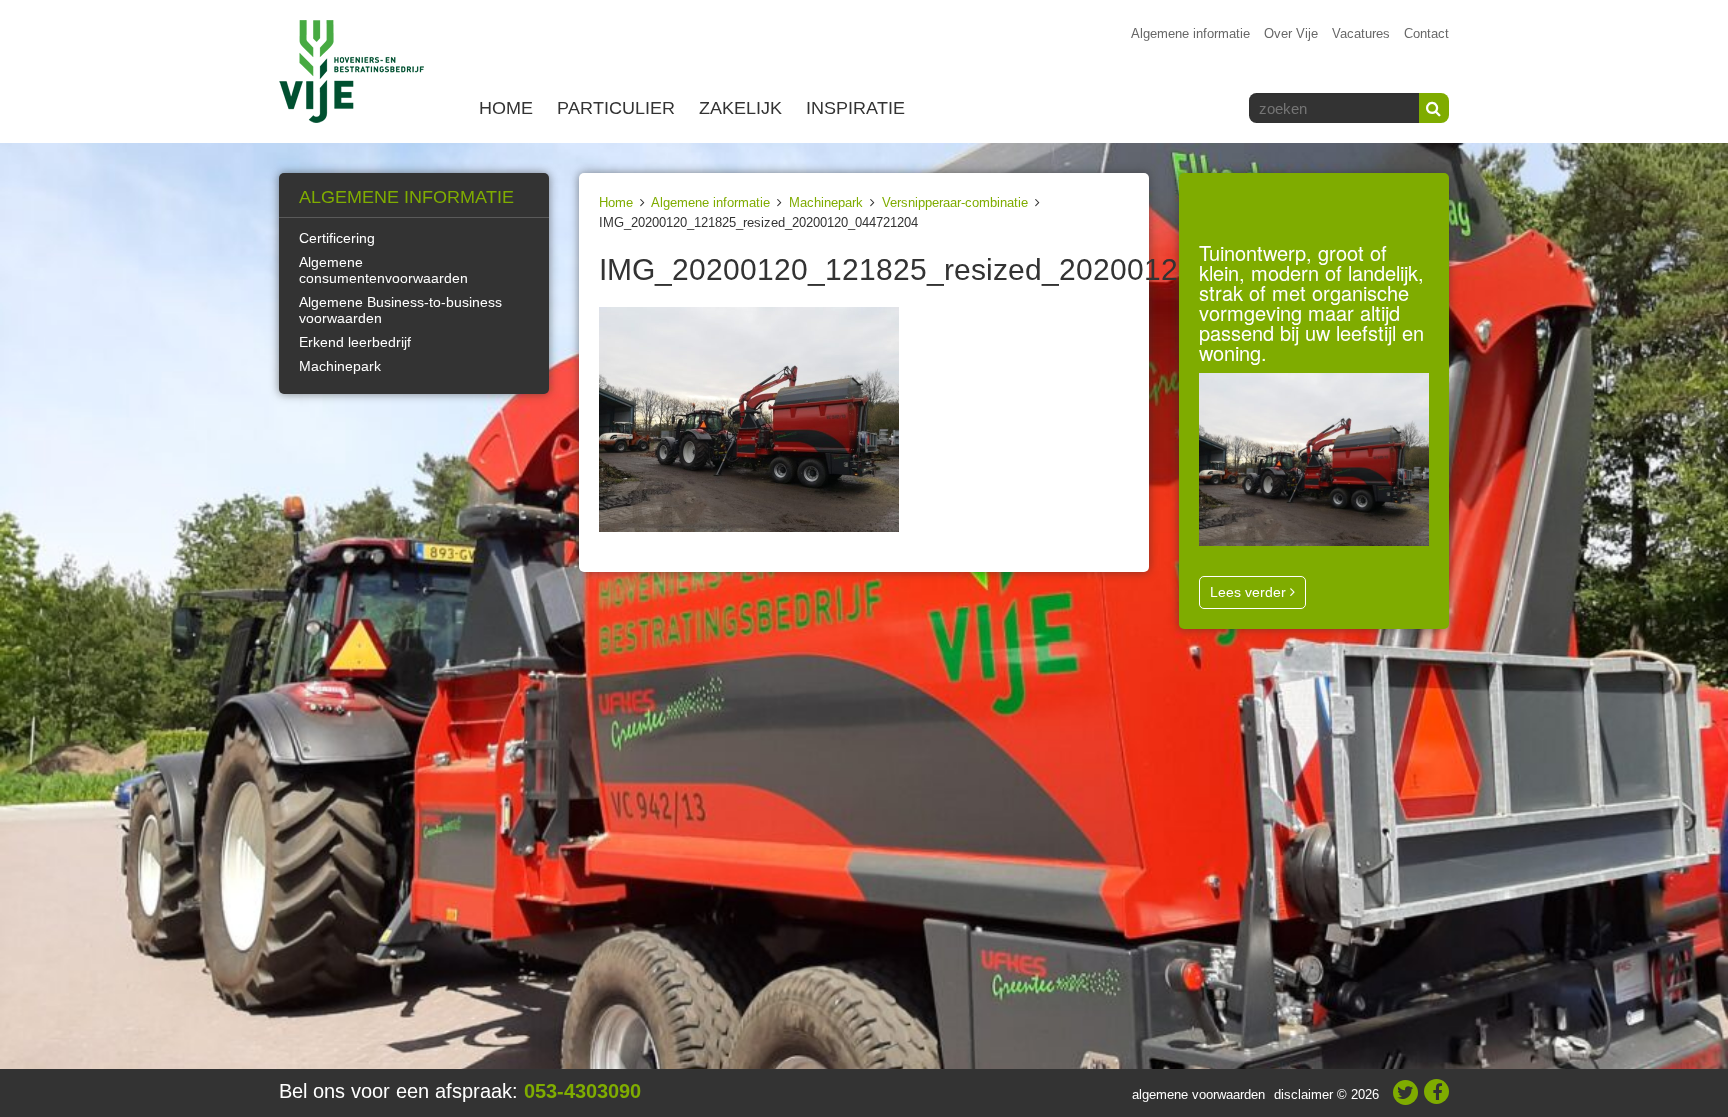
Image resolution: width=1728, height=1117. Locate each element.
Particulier (616, 108)
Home (506, 108)
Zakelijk (740, 108)
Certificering (337, 238)
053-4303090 (582, 1091)
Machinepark (826, 202)
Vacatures (1361, 33)
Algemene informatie (1190, 33)
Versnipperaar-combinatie (955, 202)
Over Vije (1291, 33)
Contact (1426, 33)
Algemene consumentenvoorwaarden (383, 270)
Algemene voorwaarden (1198, 1094)
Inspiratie (855, 108)
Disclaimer (1303, 1094)
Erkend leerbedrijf (355, 342)
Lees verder (1250, 592)
